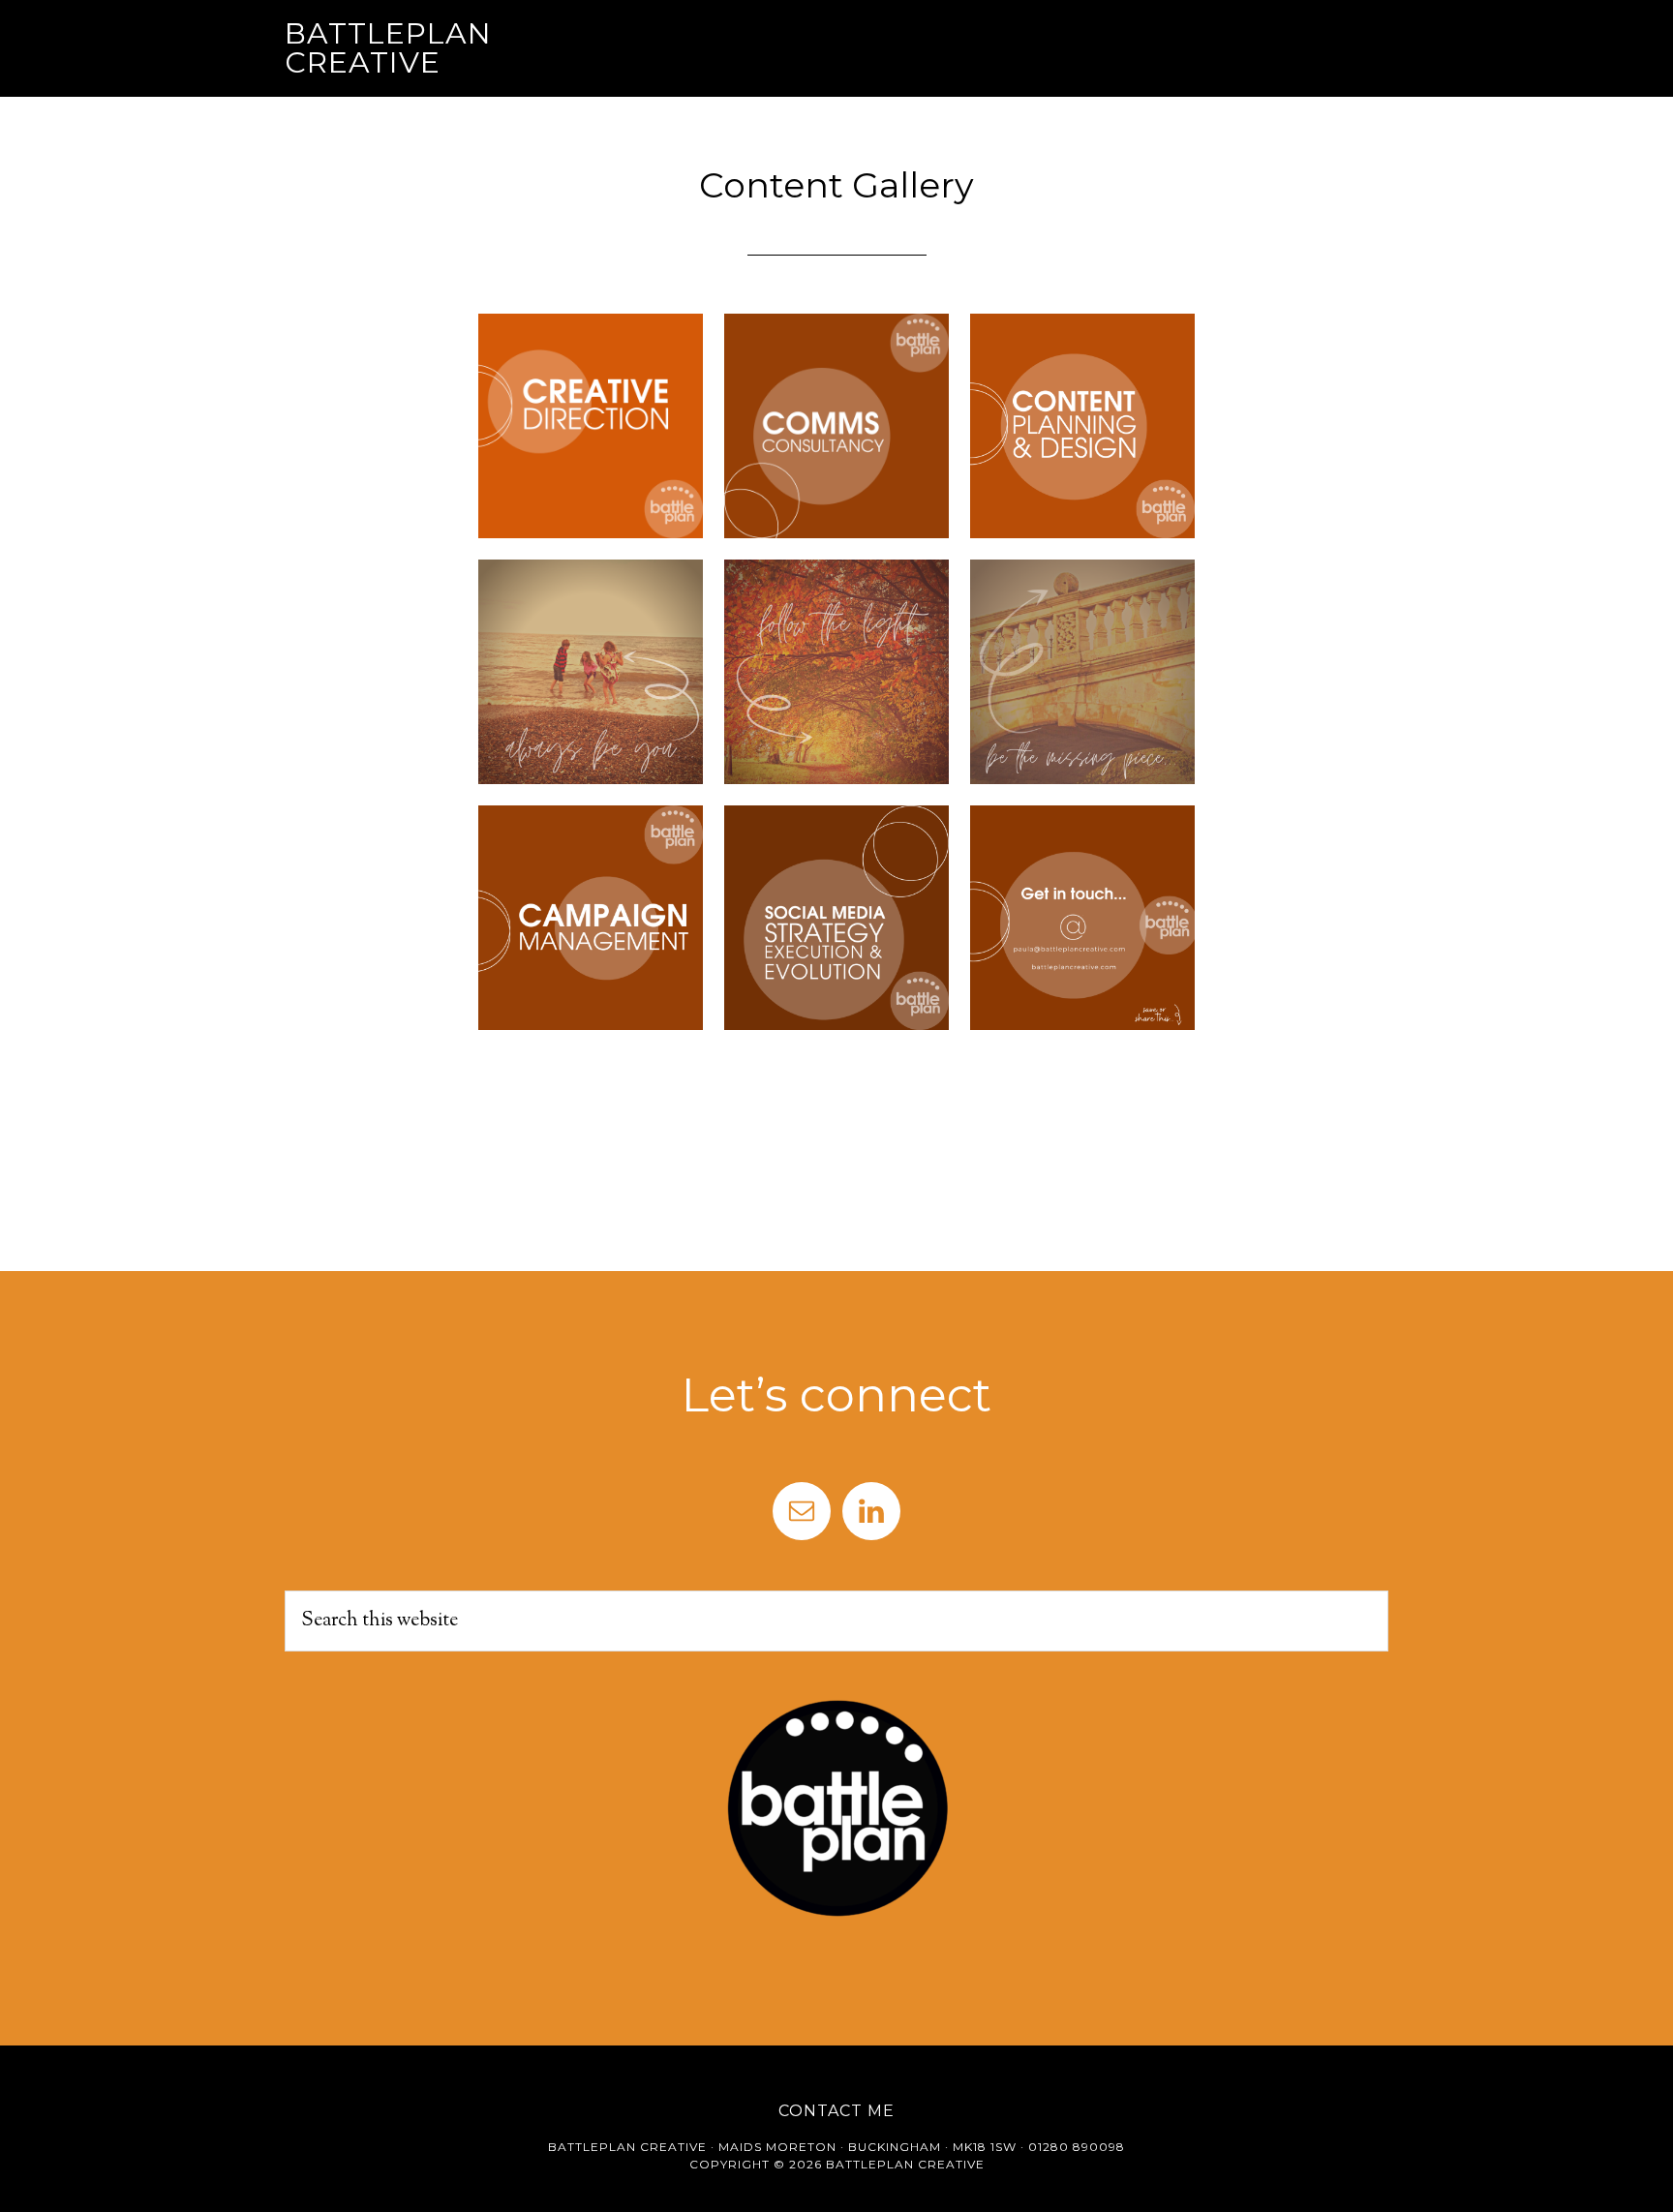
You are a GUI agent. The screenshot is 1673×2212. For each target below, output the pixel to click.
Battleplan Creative (388, 48)
